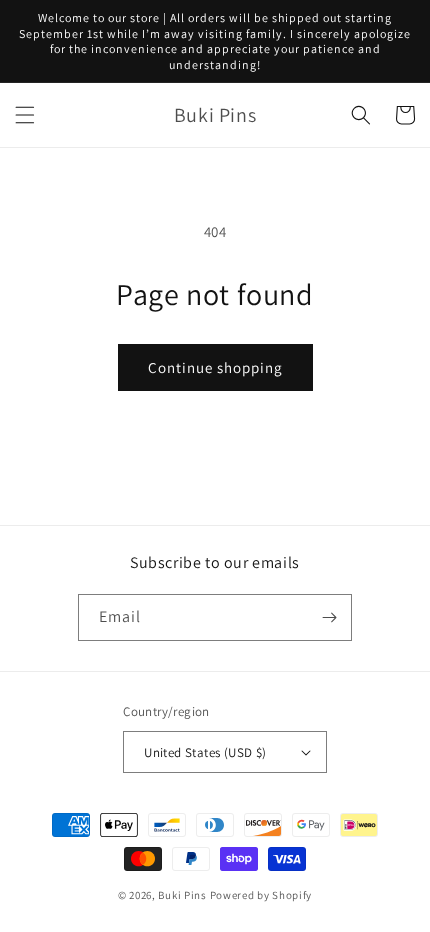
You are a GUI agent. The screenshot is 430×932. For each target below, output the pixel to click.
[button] (25, 115)
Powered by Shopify (261, 895)
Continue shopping (215, 367)
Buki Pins (182, 895)
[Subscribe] (329, 617)
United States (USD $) (205, 752)
